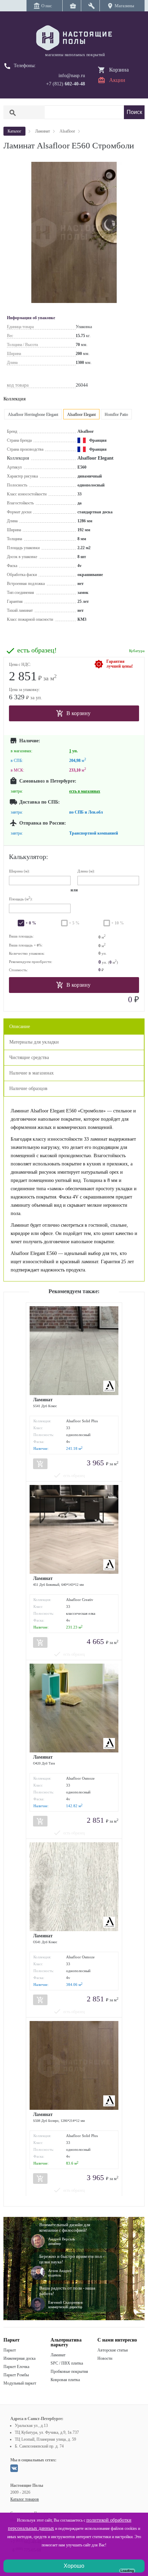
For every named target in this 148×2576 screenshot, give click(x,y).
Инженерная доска (19, 2358)
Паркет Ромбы (16, 2375)
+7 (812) (66, 84)
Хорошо (74, 2566)
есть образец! (37, 650)
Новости (105, 2358)
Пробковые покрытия (69, 2371)
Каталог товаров (25, 2499)
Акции (117, 80)
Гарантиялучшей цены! (120, 664)
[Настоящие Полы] (74, 38)
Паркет (10, 2350)
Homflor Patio (116, 415)
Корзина (119, 70)
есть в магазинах (85, 791)
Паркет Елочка (16, 2367)
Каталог (14, 131)
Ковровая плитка (65, 2380)
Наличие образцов (28, 1088)
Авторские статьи (113, 2350)
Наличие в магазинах (31, 1073)
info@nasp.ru (72, 76)
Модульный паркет (20, 2383)
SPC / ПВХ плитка (67, 2363)
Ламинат (58, 2355)
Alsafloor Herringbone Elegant (33, 415)
